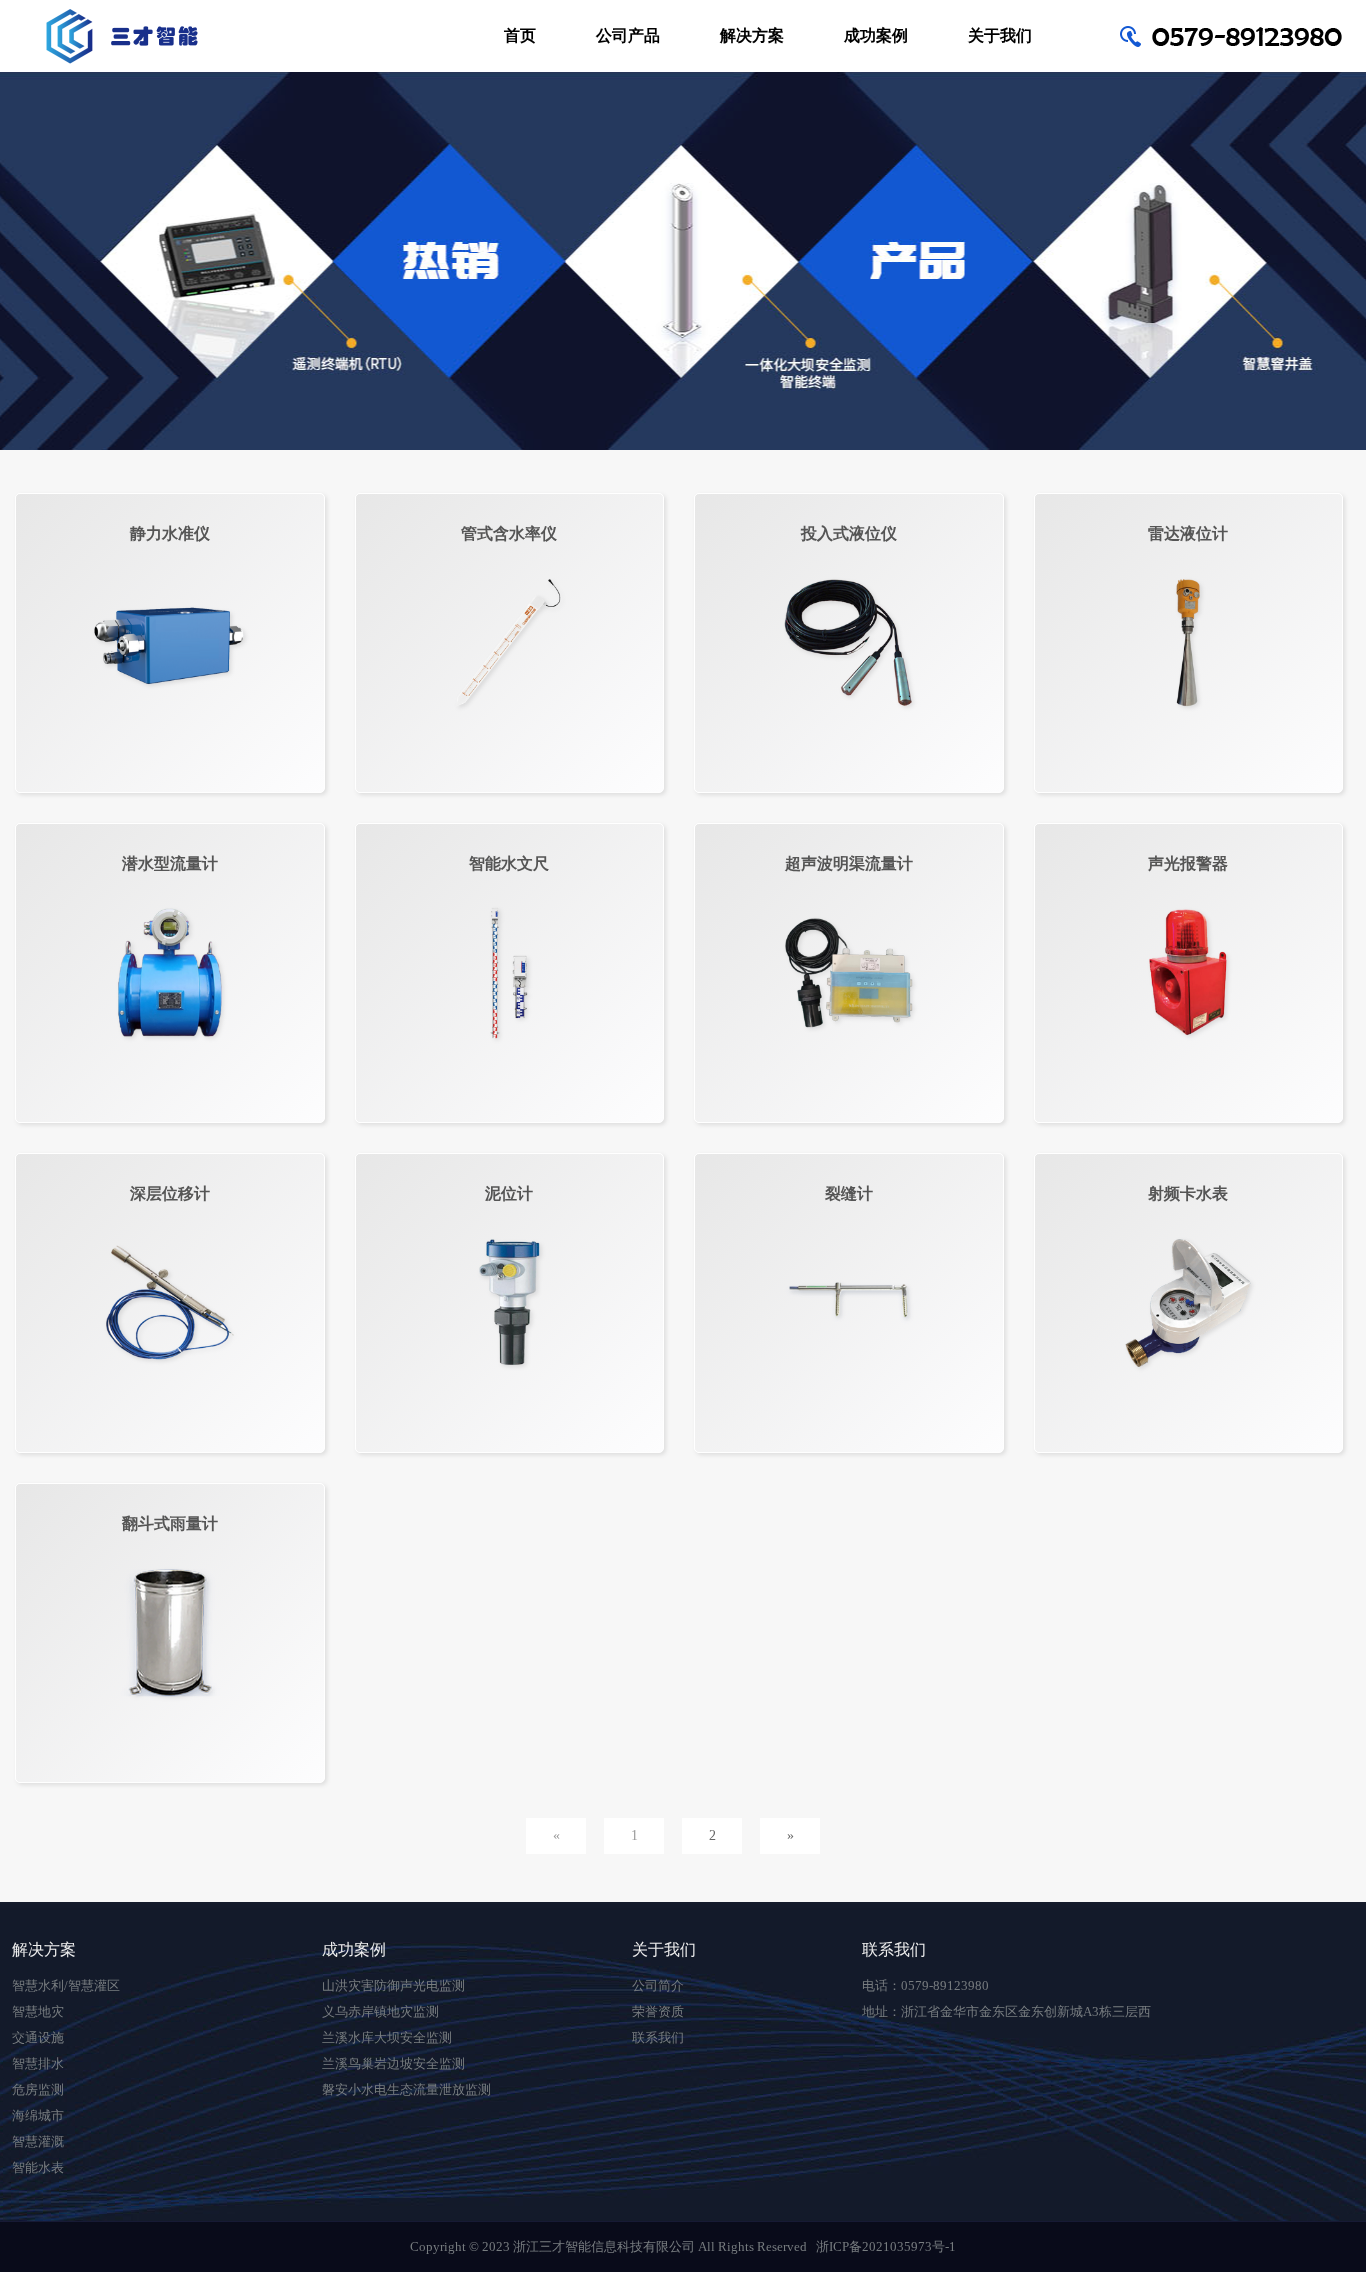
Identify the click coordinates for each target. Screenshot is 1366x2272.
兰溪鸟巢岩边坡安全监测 (393, 2063)
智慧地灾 (38, 2011)
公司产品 (628, 35)
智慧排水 (38, 2063)
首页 (520, 35)
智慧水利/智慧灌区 (66, 1985)
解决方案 (752, 35)
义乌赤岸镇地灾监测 (380, 2011)
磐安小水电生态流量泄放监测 (406, 2089)
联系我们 (658, 2037)
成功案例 (876, 35)
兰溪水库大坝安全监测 (387, 2037)
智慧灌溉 (38, 2141)
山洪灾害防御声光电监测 (393, 1985)
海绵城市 (38, 2115)
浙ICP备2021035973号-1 (886, 2246)
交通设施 (38, 2037)
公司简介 (658, 1985)
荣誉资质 (658, 2011)
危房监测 (38, 2089)
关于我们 (1000, 35)
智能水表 (38, 2167)
